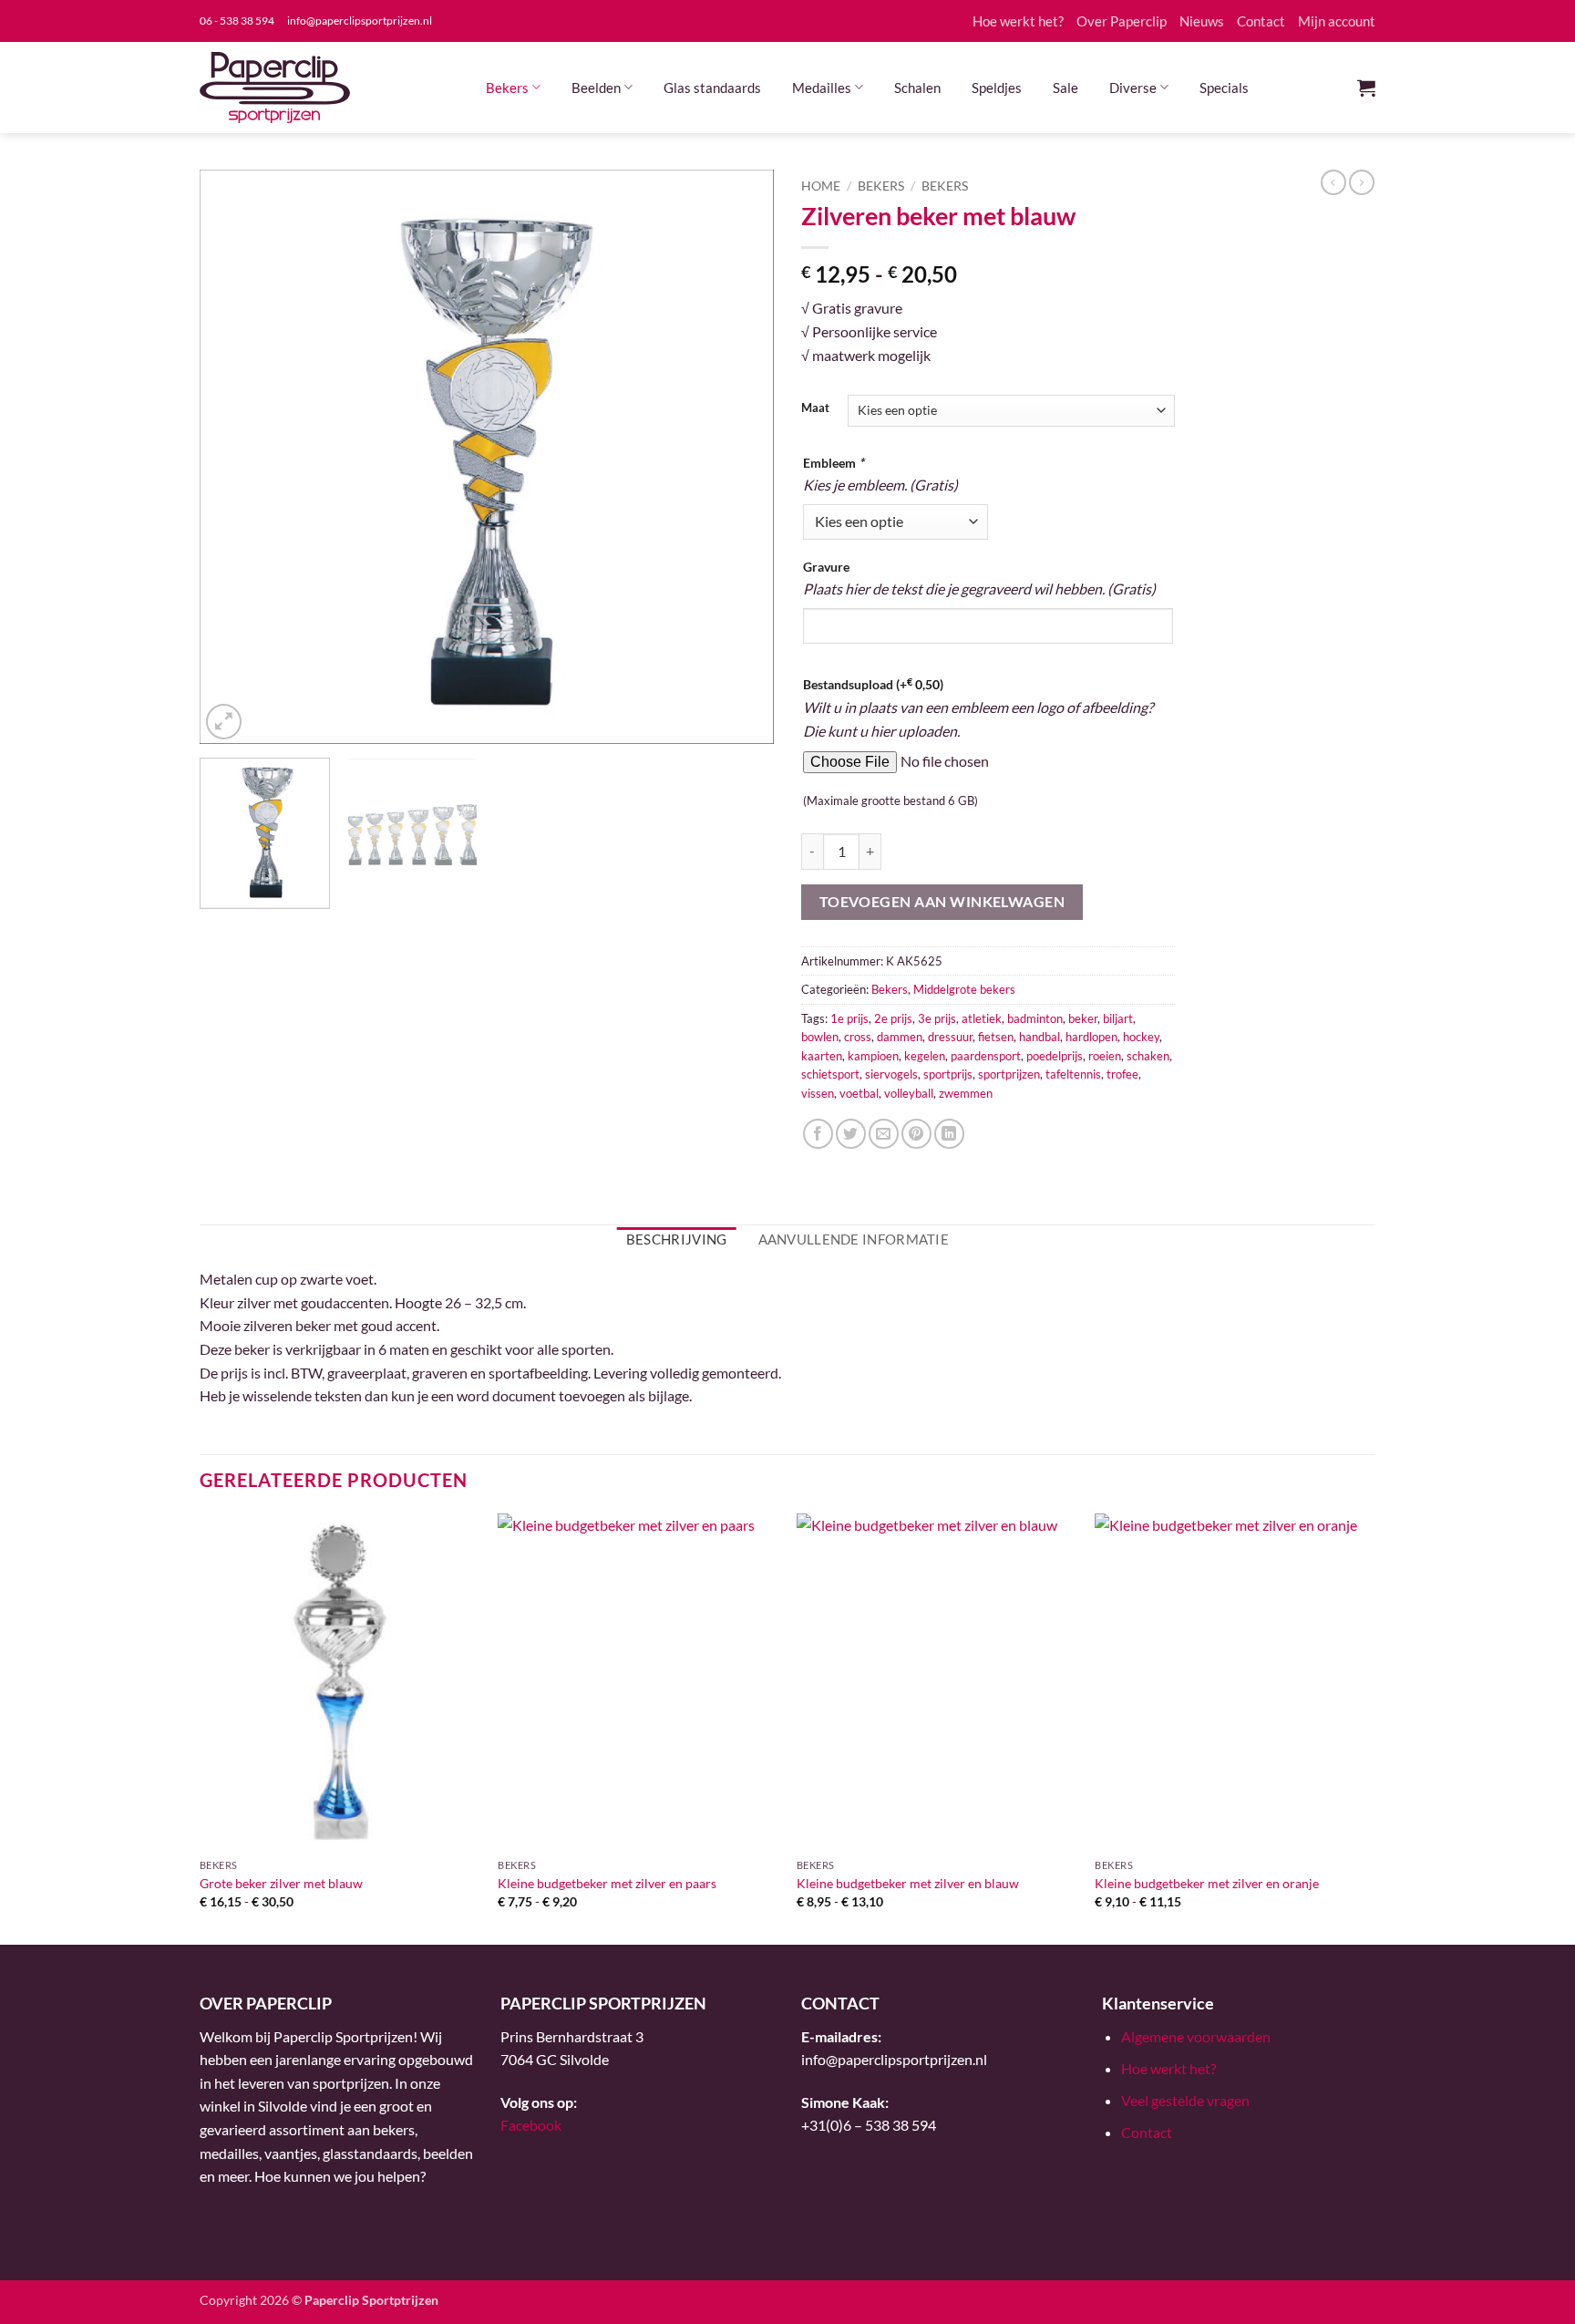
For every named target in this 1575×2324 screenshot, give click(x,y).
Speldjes (997, 88)
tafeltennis (1073, 1074)
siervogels (891, 1074)
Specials (1224, 88)
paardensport (986, 1056)
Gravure (826, 567)
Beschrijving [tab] (677, 1239)
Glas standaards (712, 88)
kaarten (822, 1056)
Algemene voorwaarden (1196, 2036)
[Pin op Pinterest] (916, 1134)
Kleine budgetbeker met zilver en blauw (908, 1883)
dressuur (950, 1037)
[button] (1366, 88)
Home (821, 186)
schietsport (830, 1074)
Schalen (917, 88)
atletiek (982, 1018)
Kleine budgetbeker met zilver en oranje (1207, 1883)
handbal (1040, 1037)
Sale (1065, 88)
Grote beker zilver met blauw (281, 1883)
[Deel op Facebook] (818, 1134)
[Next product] (1333, 182)
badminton (1035, 1018)
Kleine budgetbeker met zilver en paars (607, 1883)
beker (1083, 1018)
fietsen (996, 1037)
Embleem (834, 463)
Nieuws (1202, 21)
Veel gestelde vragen (1185, 2100)
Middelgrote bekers (964, 989)
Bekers (507, 88)
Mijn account (1337, 21)
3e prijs (937, 1018)
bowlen (820, 1037)
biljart (1118, 1018)
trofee (1122, 1074)
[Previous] (234, 457)
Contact (1261, 21)
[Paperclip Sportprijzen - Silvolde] (275, 88)
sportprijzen (1009, 1074)
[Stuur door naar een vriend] (884, 1134)
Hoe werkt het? (1018, 21)
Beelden (596, 88)
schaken (1148, 1056)
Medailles (822, 88)
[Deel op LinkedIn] (949, 1134)
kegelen (925, 1056)
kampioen (873, 1056)
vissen (818, 1093)
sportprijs (948, 1074)
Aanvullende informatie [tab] (854, 1239)
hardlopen (1091, 1037)
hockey (1141, 1037)
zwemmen (966, 1093)
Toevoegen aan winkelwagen (942, 902)
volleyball (909, 1093)
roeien (1105, 1056)
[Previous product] (1362, 182)
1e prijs (849, 1018)
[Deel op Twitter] (851, 1134)
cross (858, 1037)
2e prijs (893, 1018)
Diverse (1133, 88)
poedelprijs (1055, 1056)
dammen (900, 1037)
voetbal (859, 1093)
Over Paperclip (1122, 21)
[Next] (739, 457)
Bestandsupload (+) (873, 684)
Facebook (531, 2125)
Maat (815, 408)
